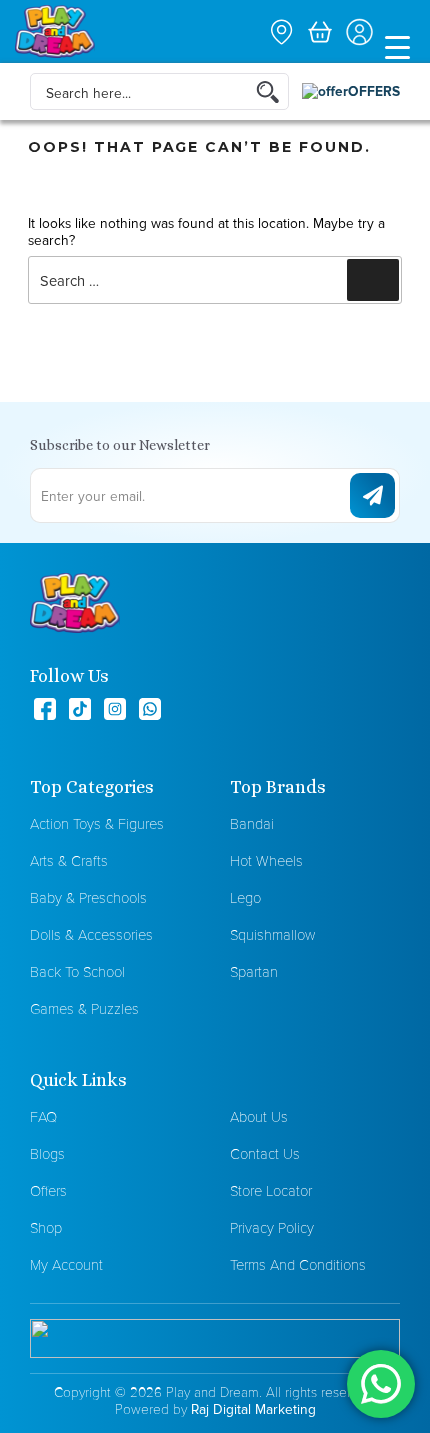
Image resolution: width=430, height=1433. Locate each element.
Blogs (47, 1153)
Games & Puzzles (84, 1008)
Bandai (252, 823)
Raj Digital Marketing (253, 1409)
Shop (46, 1227)
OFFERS (374, 91)
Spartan (254, 971)
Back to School (77, 971)
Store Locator (271, 1190)
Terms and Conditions (298, 1264)
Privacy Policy (272, 1227)
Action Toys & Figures (97, 823)
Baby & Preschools (88, 897)
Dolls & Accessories (91, 934)
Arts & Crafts (69, 860)
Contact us (265, 1153)
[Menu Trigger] (398, 46)
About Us (259, 1116)
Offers (48, 1190)
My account (66, 1264)
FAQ (43, 1116)
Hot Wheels (266, 860)
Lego (245, 897)
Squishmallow (272, 934)
